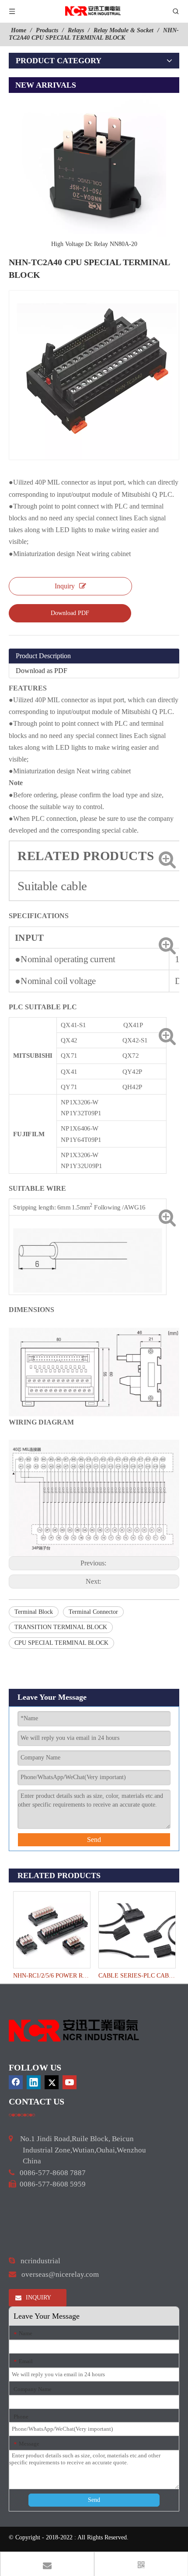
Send (94, 1840)
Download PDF (70, 613)
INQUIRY (38, 2298)
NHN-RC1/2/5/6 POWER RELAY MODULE (51, 1976)
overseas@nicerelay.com (60, 2274)
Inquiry (65, 586)
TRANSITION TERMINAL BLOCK (61, 1627)
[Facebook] (16, 2082)
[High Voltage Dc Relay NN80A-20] (94, 165)
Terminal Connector (93, 1612)
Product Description (43, 656)
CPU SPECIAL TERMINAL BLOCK (61, 1643)
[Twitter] (52, 2082)
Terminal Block (34, 1612)
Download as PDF (42, 671)
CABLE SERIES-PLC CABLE (137, 1976)
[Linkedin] (34, 2082)
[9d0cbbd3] (74, 2031)
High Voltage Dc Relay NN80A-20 (94, 244)
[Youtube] (70, 2082)
